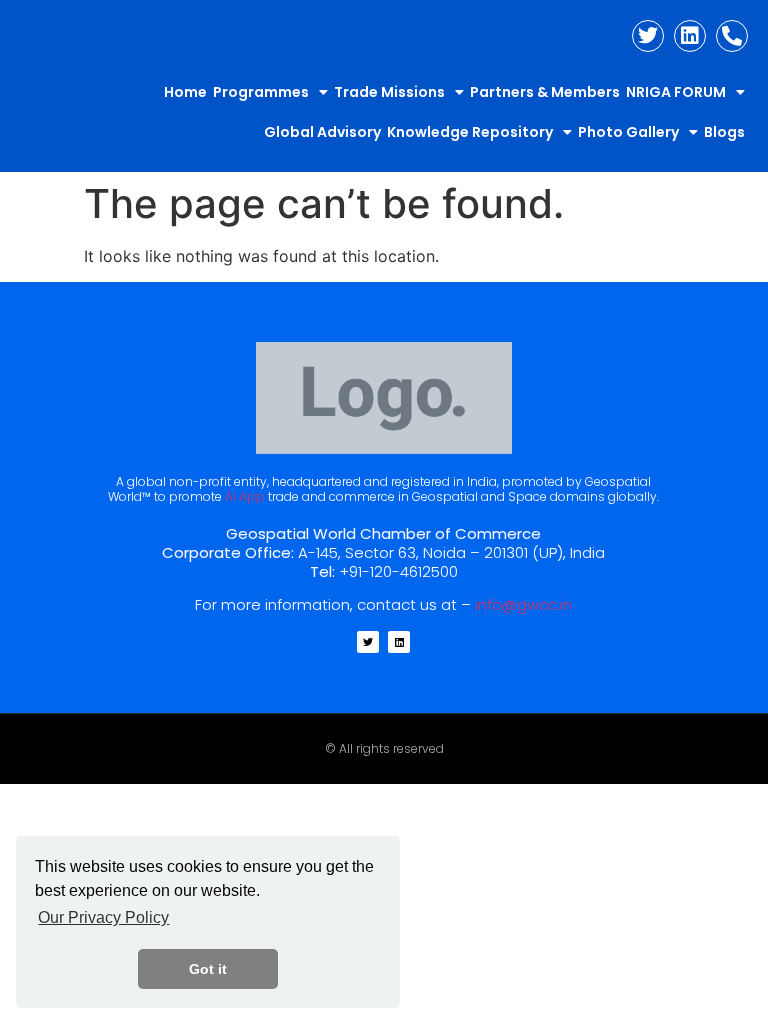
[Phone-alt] (732, 36)
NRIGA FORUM (676, 92)
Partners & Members (545, 92)
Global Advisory (322, 132)
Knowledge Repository (470, 132)
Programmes (261, 92)
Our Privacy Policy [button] (103, 917)
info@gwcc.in (523, 604)
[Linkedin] (690, 36)
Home (185, 92)
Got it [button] (208, 969)
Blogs (724, 132)
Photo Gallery (628, 132)
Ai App (245, 496)
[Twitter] (648, 36)
